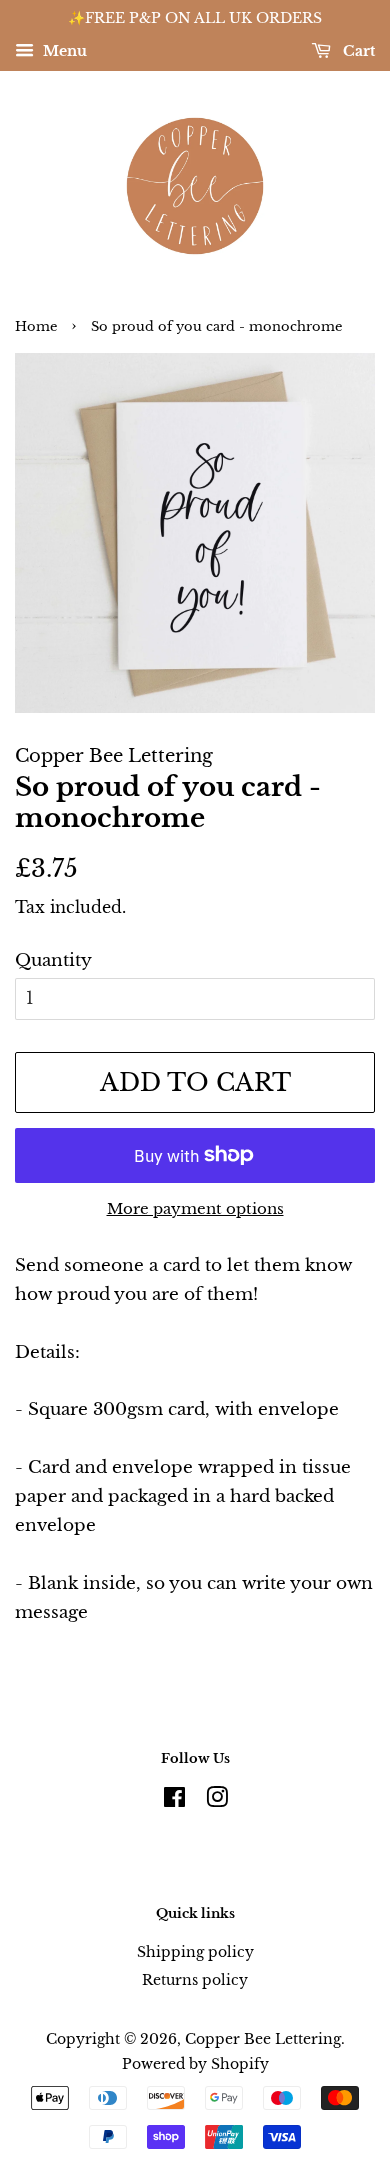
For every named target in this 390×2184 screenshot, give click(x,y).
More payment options (195, 1208)
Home (36, 326)
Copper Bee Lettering (263, 2039)
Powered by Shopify (195, 2064)
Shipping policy (195, 1952)
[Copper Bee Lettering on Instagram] (217, 1801)
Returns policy (195, 1980)
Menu (63, 51)
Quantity (53, 960)
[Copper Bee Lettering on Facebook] (174, 1801)
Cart (357, 51)
